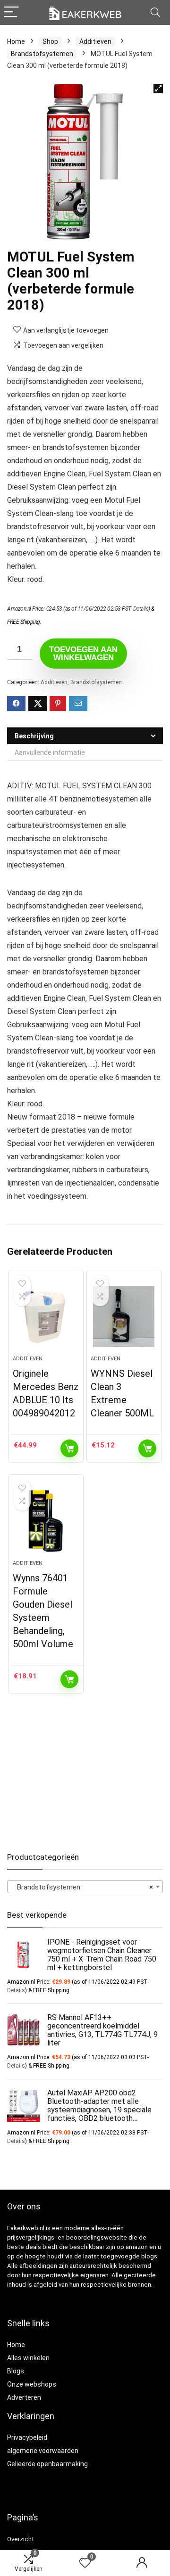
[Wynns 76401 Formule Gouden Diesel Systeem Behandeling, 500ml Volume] (46, 1521)
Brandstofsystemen (42, 54)
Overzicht (21, 2539)
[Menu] (11, 12)
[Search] (155, 12)
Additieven (95, 41)
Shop (50, 41)
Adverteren (24, 2397)
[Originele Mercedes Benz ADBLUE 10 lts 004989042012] (46, 1317)
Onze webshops (32, 2384)
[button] (158, 89)
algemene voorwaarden (43, 2451)
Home (16, 41)
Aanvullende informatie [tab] (50, 752)
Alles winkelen (28, 2358)
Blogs (16, 2371)
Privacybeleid (27, 2437)
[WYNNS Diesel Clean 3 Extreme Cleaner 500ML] (124, 1317)
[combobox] (85, 1887)
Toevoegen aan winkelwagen (83, 654)
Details (141, 609)
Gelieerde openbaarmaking (47, 2464)
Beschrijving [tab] (34, 736)
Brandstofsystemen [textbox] (82, 1887)
